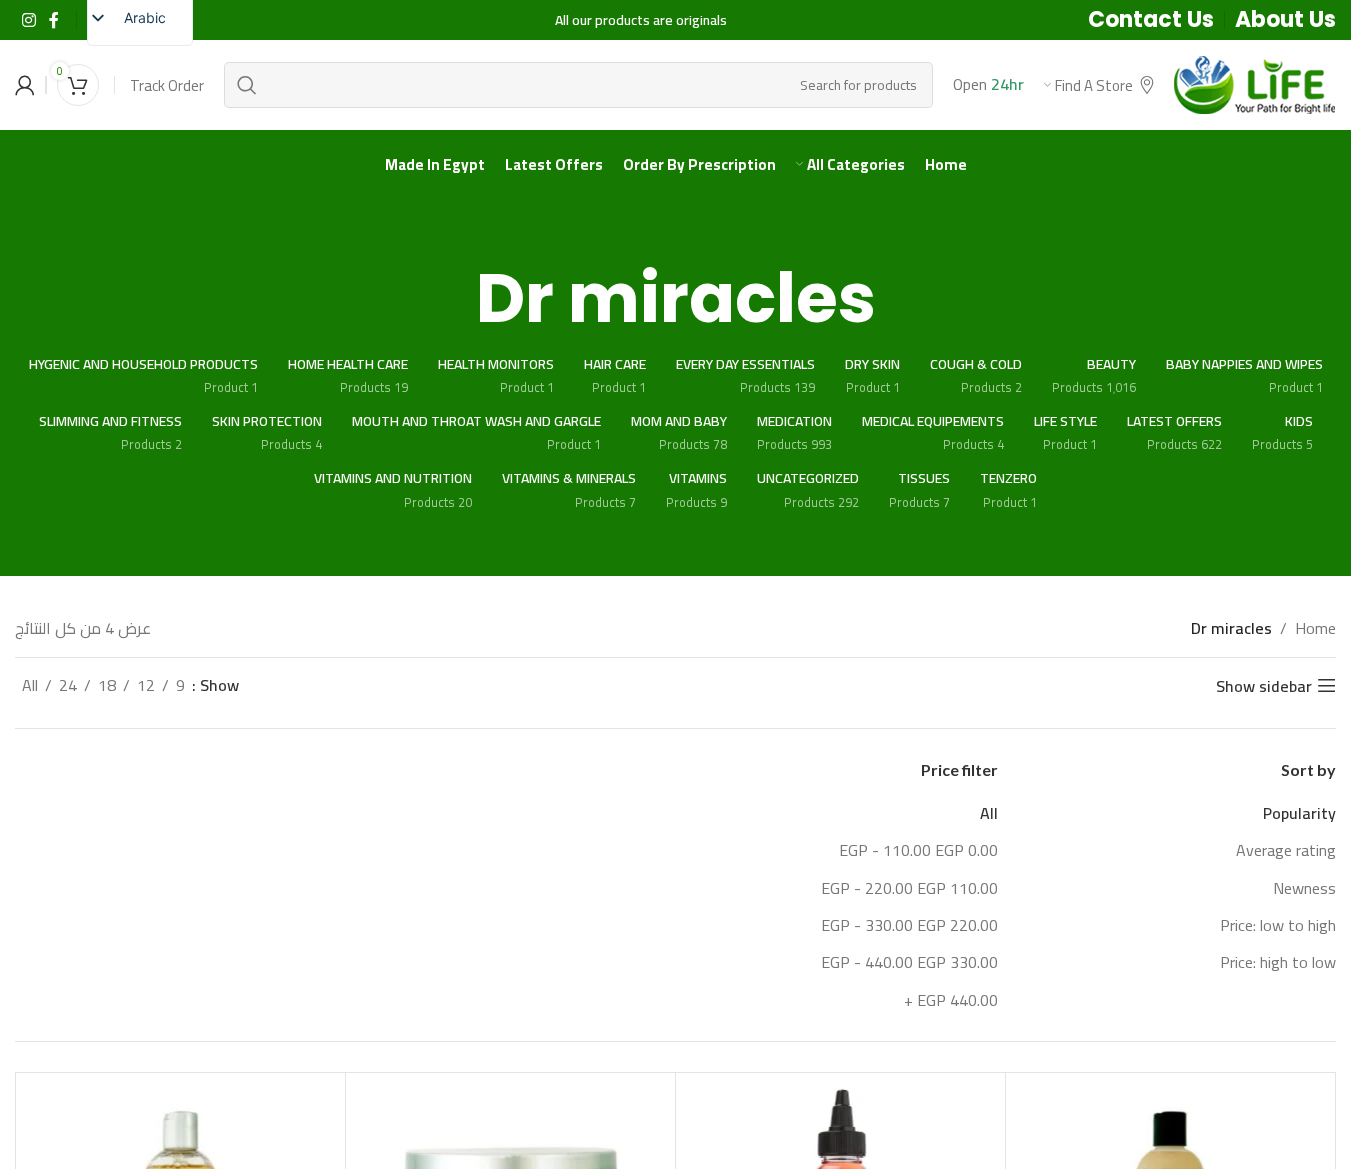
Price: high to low (1278, 962)
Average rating (1286, 850)
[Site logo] (1255, 83)
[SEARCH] (247, 85)
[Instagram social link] (28, 20)
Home (1315, 629)
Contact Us (1151, 19)
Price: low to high (1278, 925)
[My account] (25, 85)
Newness (1304, 888)
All (989, 813)
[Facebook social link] (54, 20)
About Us (1285, 19)
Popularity (1299, 813)
